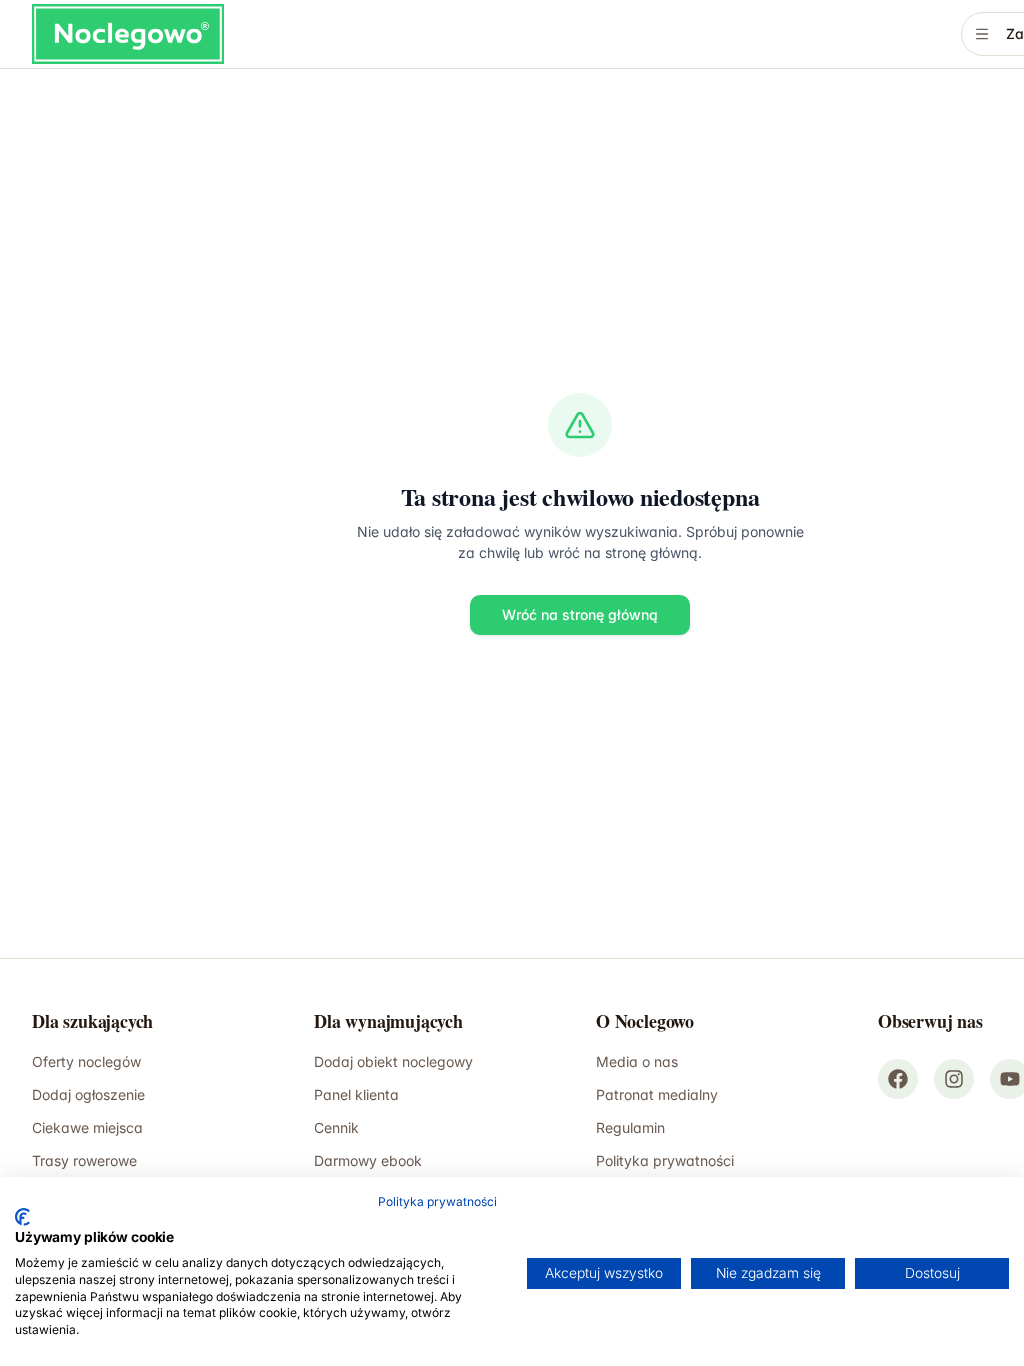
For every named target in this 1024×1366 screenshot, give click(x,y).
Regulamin (630, 1127)
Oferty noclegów (86, 1061)
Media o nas (637, 1061)
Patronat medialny (657, 1094)
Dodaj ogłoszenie (88, 1094)
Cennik (336, 1127)
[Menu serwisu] (982, 34)
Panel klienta (356, 1094)
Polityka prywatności (437, 1201)
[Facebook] (898, 1079)
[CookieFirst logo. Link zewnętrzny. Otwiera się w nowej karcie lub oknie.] (22, 1217)
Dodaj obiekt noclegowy (393, 1061)
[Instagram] (954, 1079)
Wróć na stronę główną (580, 614)
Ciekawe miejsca (87, 1127)
